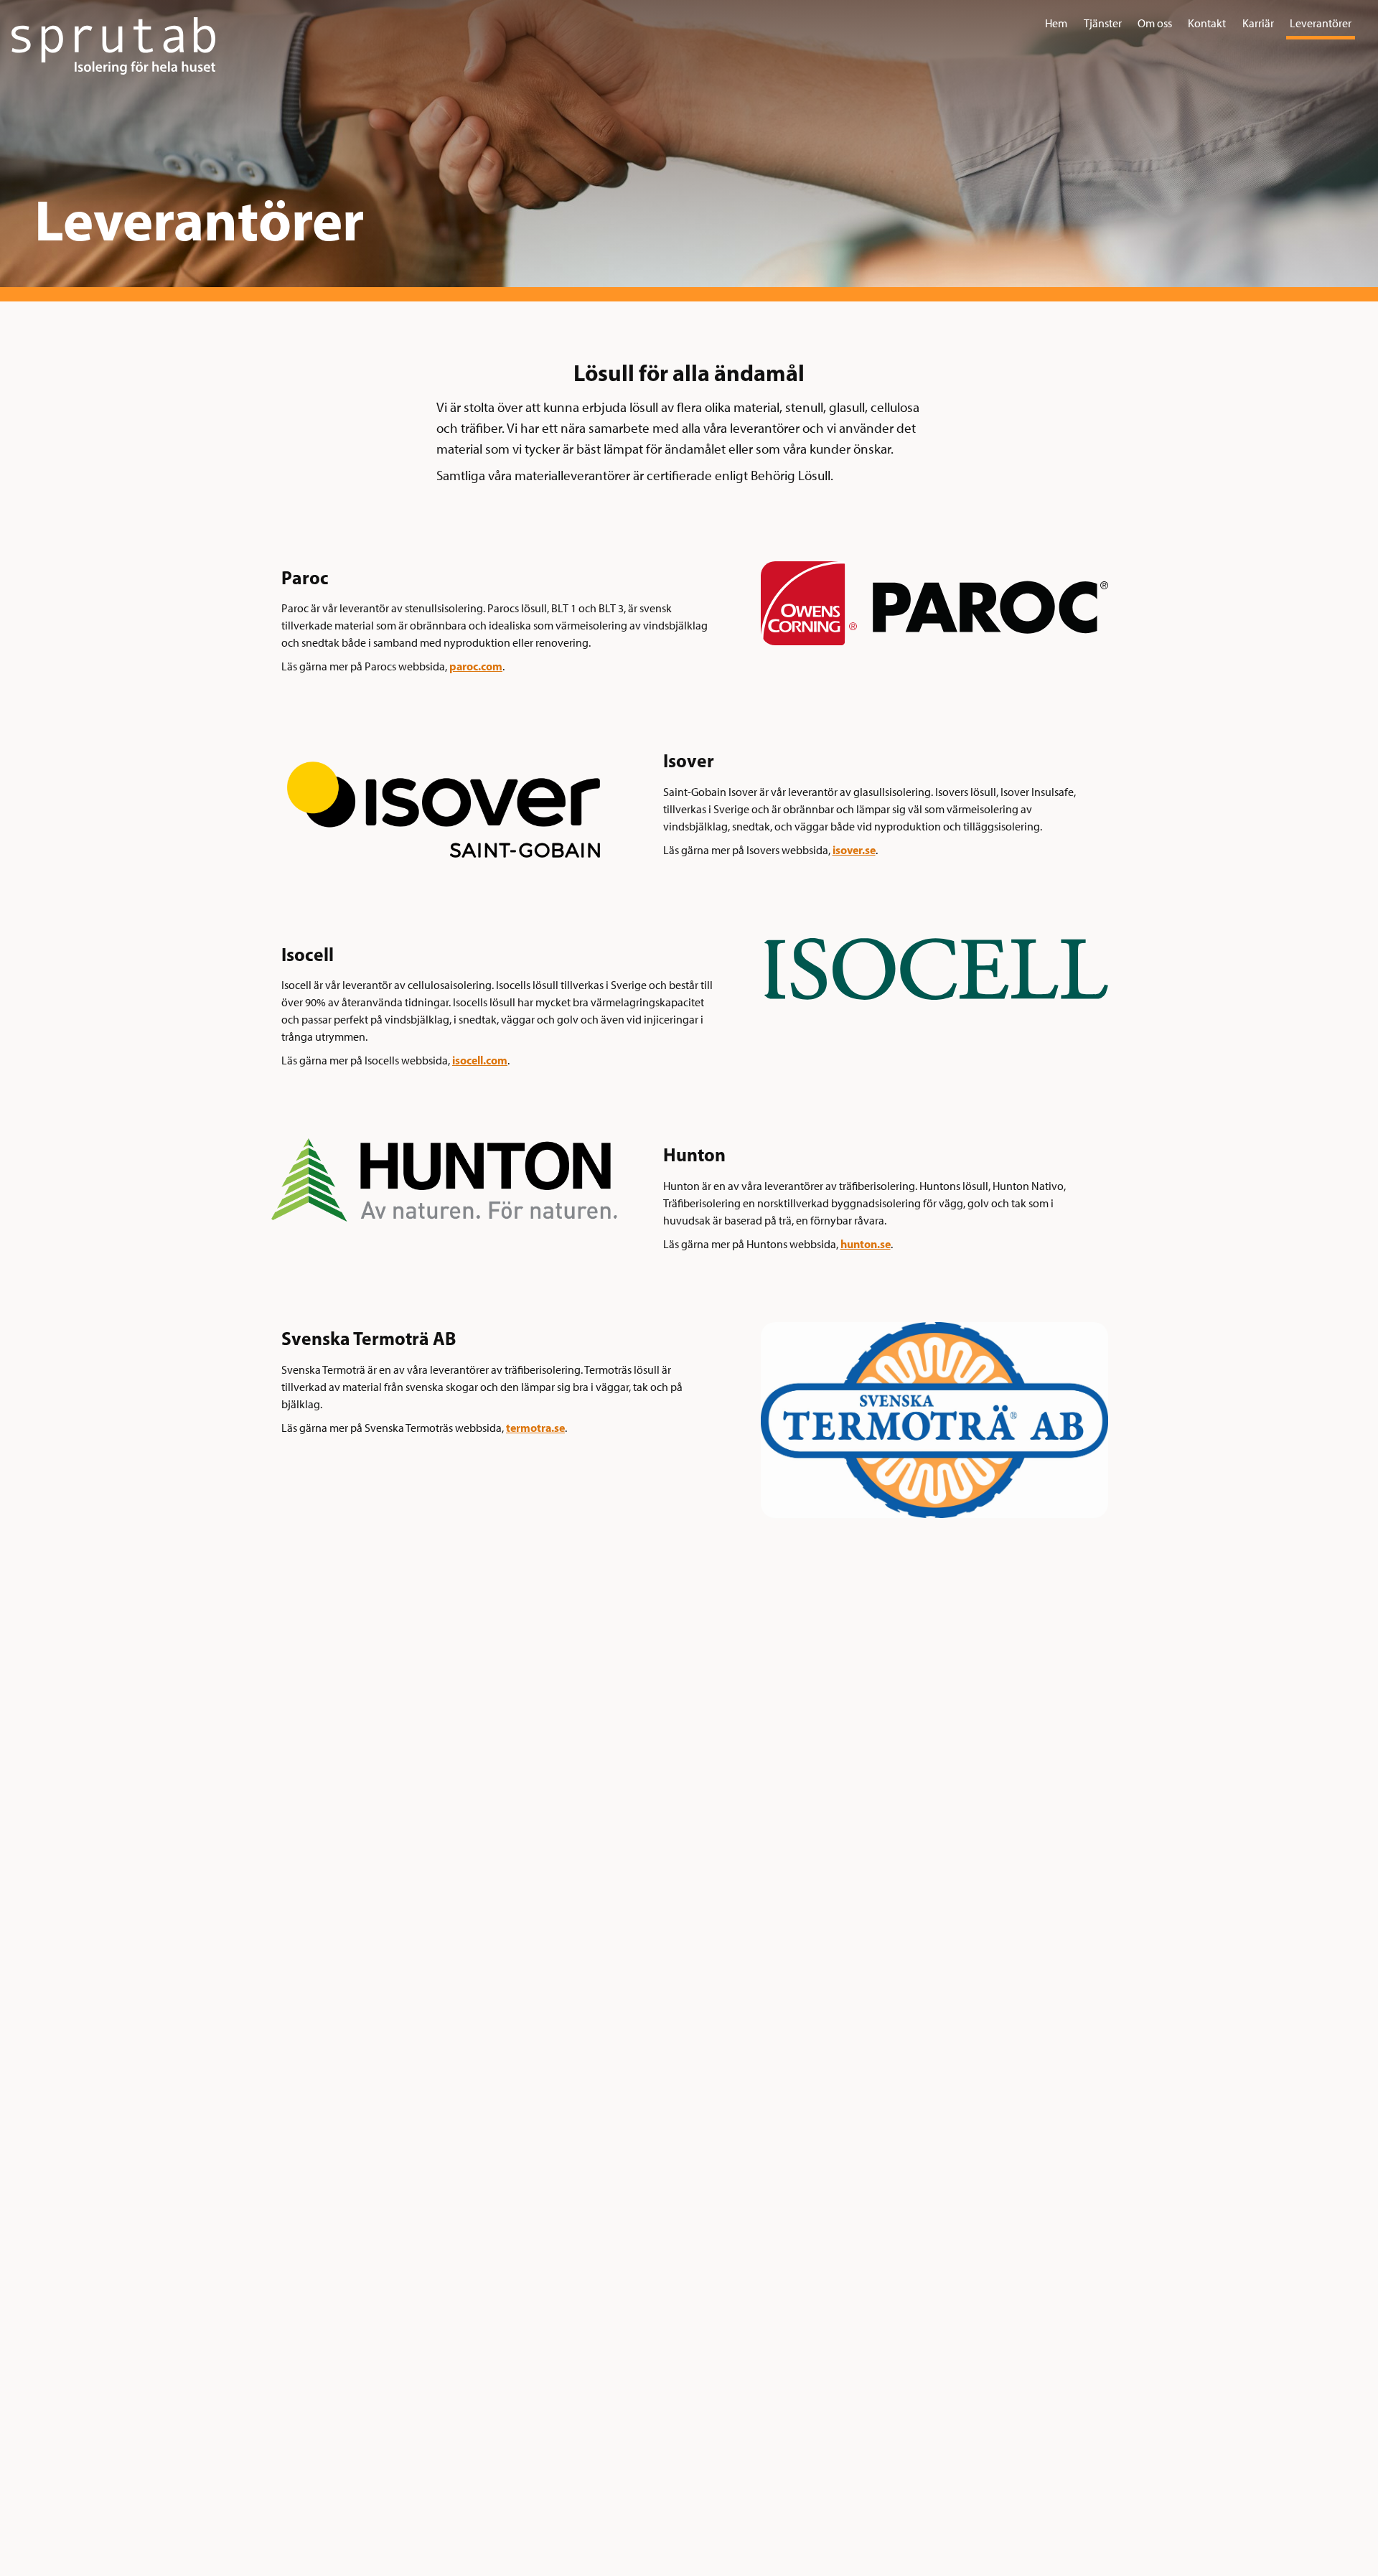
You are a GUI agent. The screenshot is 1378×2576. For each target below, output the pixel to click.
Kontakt (1207, 23)
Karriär (1258, 23)
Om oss (1155, 23)
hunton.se (866, 1244)
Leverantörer (1321, 23)
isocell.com (480, 1060)
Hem (1056, 23)
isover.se (854, 850)
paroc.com (476, 666)
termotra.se (535, 1428)
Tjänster (1103, 23)
